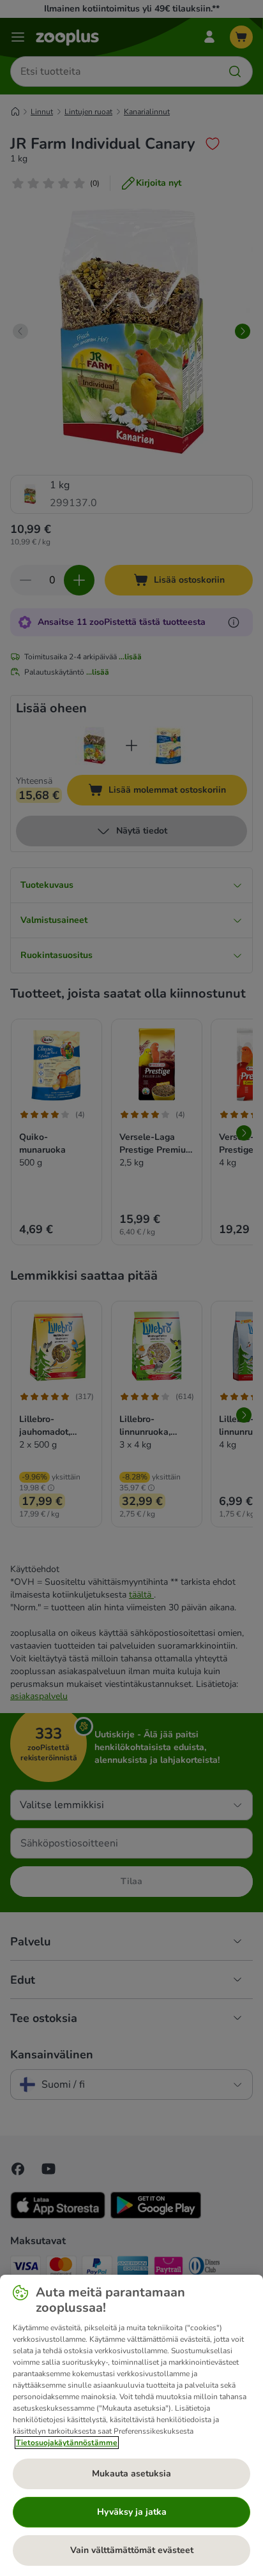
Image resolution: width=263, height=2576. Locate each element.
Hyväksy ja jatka (132, 2512)
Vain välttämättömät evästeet (132, 2550)
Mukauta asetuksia (131, 2474)
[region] (131, 2425)
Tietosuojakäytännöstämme (67, 2443)
